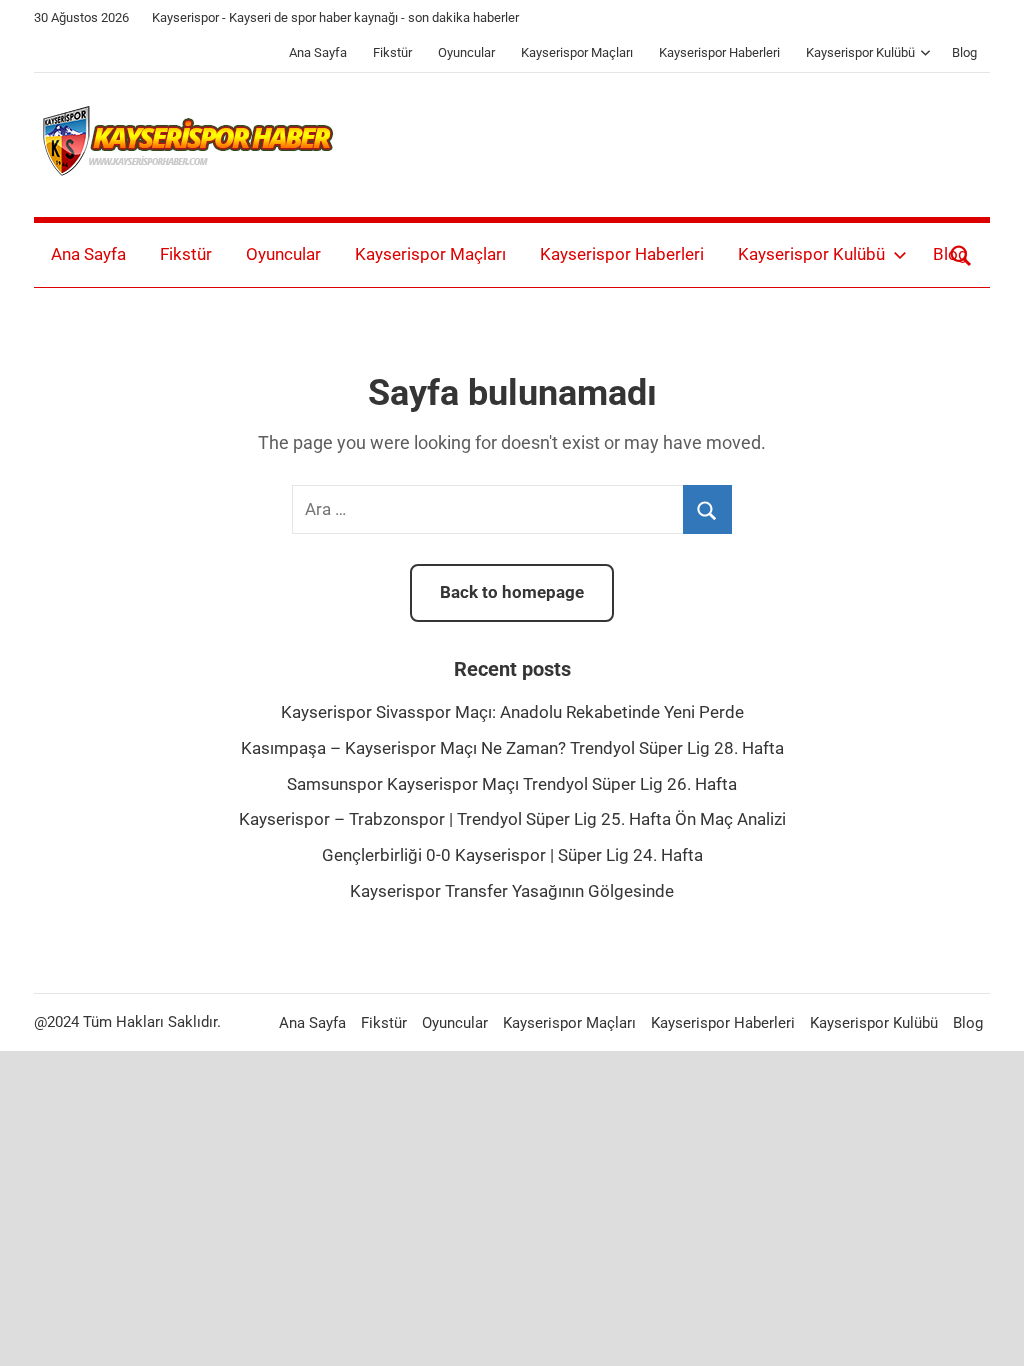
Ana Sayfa (318, 52)
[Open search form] (961, 255)
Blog (964, 52)
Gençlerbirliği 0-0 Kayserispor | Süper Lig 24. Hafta (512, 855)
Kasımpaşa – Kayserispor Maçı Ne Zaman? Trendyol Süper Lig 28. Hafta (512, 748)
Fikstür (392, 52)
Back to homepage (512, 592)
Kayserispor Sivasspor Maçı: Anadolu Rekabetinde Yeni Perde (512, 712)
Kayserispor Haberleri (719, 52)
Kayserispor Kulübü (860, 52)
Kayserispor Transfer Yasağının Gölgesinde (512, 891)
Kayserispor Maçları (577, 52)
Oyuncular (466, 52)
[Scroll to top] (986, 1328)
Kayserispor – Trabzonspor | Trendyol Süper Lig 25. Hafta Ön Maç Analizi (512, 819)
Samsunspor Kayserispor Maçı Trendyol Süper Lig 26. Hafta (512, 784)
